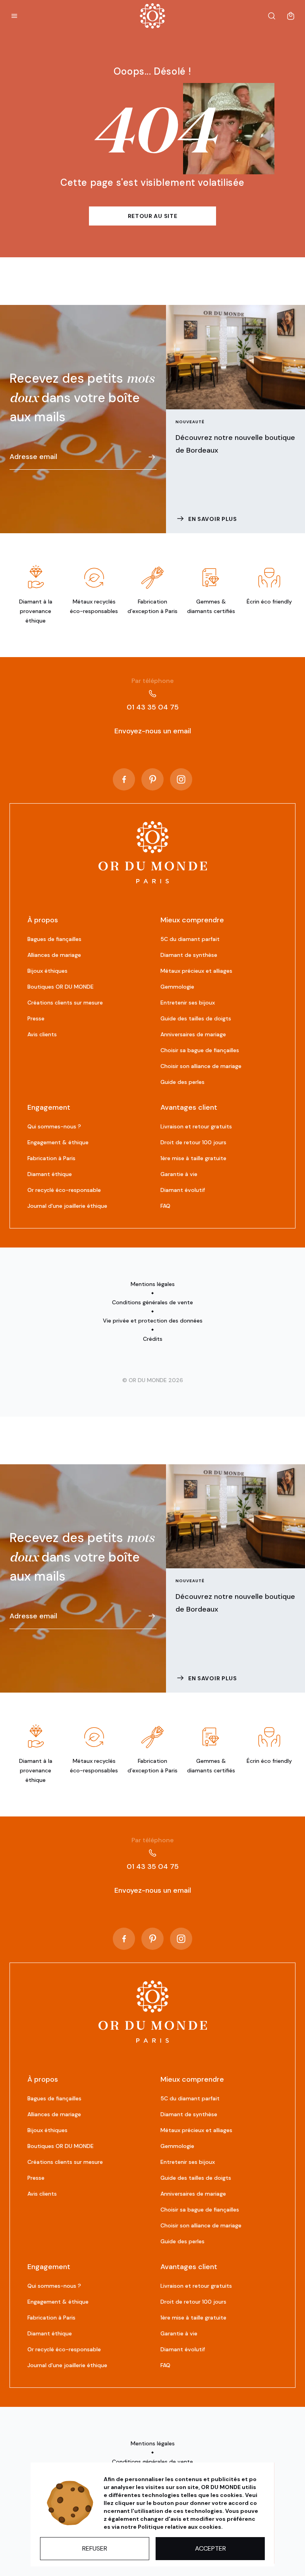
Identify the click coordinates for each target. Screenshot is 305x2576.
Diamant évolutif (183, 1190)
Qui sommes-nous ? (54, 1126)
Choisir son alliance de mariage (201, 1066)
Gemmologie (177, 987)
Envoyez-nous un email (153, 731)
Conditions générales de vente (152, 1302)
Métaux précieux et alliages (196, 971)
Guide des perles (182, 1082)
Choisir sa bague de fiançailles (200, 1050)
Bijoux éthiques (47, 971)
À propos (43, 920)
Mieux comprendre (192, 920)
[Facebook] (124, 779)
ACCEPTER (210, 2548)
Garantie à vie (179, 1174)
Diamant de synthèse (189, 955)
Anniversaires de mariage (193, 1034)
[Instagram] (181, 779)
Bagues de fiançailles (54, 939)
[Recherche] (272, 16)
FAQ (165, 1206)
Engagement (49, 1107)
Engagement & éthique (58, 1142)
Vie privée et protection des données (153, 1321)
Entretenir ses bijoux (188, 1003)
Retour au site (153, 216)
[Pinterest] (152, 779)
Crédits (153, 1339)
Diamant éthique (50, 1174)
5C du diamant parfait (190, 939)
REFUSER (95, 2548)
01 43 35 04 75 (153, 694)
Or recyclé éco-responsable (64, 1190)
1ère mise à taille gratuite (193, 1158)
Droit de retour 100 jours (193, 1142)
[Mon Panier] (291, 16)
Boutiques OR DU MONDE (61, 987)
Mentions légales (153, 1284)
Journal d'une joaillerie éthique (67, 1206)
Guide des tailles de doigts (196, 1018)
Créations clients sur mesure (65, 1003)
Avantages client (189, 1107)
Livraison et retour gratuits (196, 1126)
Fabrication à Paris (51, 1158)
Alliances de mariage (54, 955)
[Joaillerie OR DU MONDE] (153, 852)
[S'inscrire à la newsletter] (152, 457)
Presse (36, 1018)
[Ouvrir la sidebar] (14, 16)
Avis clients (42, 1034)
